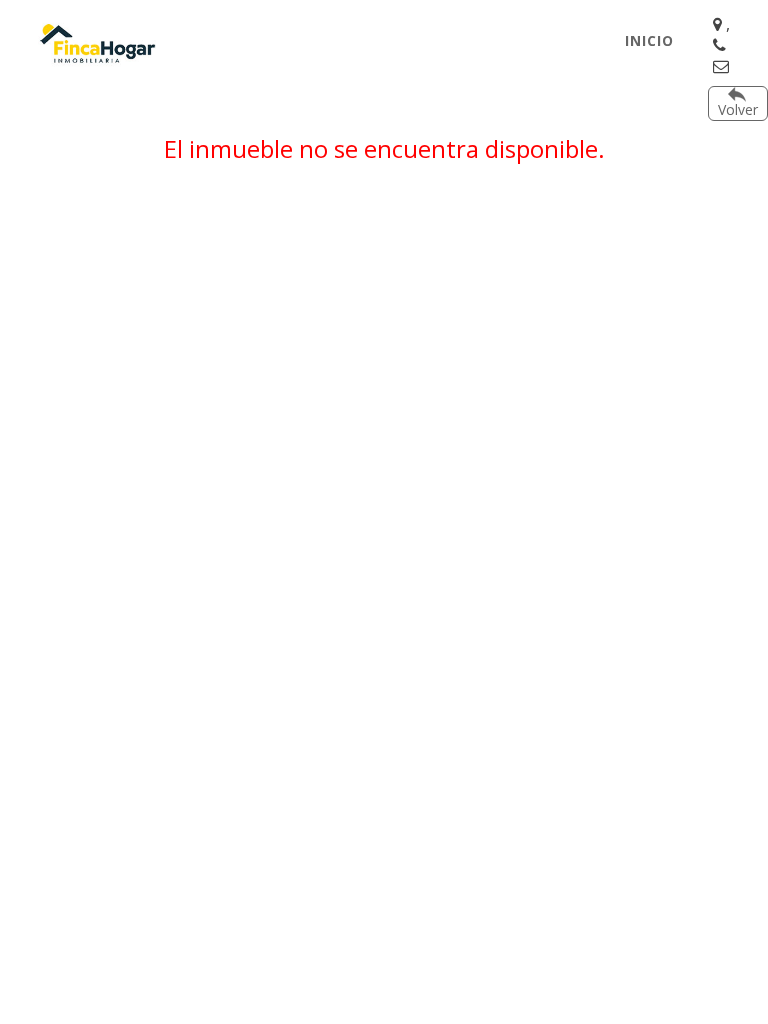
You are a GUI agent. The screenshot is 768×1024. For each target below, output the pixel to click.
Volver (738, 109)
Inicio (649, 40)
